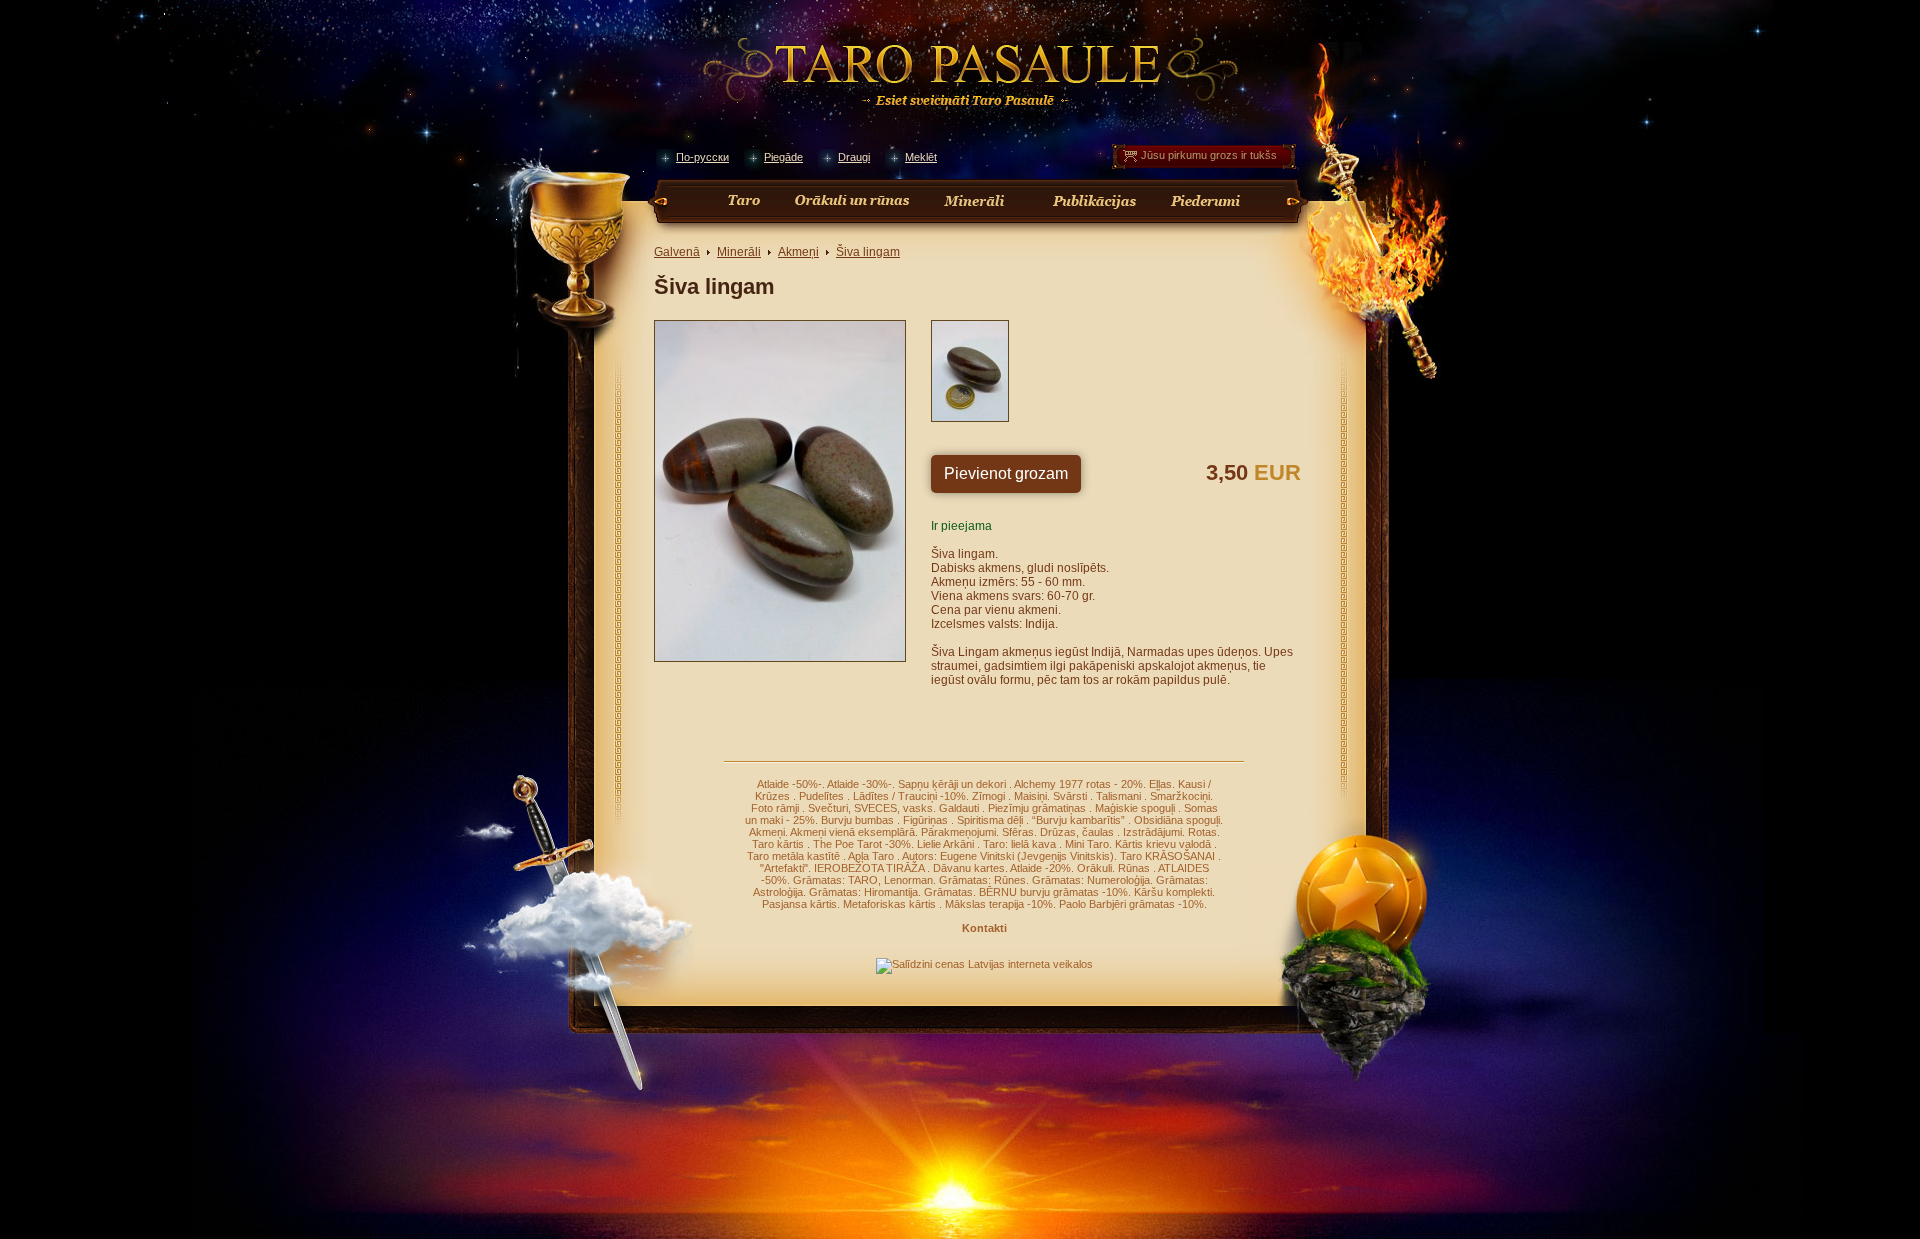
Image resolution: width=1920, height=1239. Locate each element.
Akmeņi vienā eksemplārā (852, 832)
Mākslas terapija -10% (999, 904)
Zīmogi (990, 796)
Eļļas (1160, 784)
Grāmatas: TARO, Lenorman (863, 880)
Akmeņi (798, 252)
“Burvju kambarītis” (1080, 820)
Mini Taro (1087, 844)
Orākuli (1094, 868)
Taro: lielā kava (1021, 844)
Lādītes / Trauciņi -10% (909, 796)
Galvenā (677, 252)
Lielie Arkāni (947, 844)
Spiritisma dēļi (991, 820)
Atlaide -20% (1040, 868)
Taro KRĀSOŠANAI (1169, 856)
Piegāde (783, 157)
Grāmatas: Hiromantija (863, 892)
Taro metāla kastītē (795, 856)
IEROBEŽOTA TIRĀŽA (870, 868)
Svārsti (1071, 796)
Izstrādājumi (1152, 832)
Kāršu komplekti (1173, 892)
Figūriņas (927, 820)
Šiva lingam (868, 252)
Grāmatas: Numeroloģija (1091, 880)
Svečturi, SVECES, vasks (870, 808)
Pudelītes (823, 796)
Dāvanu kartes (969, 868)
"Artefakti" (784, 868)
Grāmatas (948, 892)
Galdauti (960, 808)
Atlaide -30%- (859, 784)
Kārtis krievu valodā (1164, 844)
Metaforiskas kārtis (891, 904)
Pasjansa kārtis (799, 904)
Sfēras (1018, 832)
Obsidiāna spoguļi (1177, 820)
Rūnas (1135, 868)
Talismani (1120, 796)
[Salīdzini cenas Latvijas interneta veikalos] (984, 964)
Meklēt (921, 157)
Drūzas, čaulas (1078, 832)
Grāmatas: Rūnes (982, 880)
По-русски (702, 157)
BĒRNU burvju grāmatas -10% (1053, 892)
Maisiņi (1030, 796)
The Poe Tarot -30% (862, 844)
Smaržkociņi (1180, 796)
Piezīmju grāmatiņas (1038, 808)
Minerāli (739, 252)
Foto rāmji (776, 808)
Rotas (1202, 832)
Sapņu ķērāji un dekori (953, 784)
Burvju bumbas (859, 820)
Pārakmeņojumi (958, 832)
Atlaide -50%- (789, 784)
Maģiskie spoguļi (1136, 808)
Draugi (854, 157)
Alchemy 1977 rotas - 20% (1078, 784)
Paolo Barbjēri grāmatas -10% (1131, 904)
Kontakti (984, 928)
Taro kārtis (779, 844)
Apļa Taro (872, 856)
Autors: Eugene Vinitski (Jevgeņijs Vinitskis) (1008, 856)
